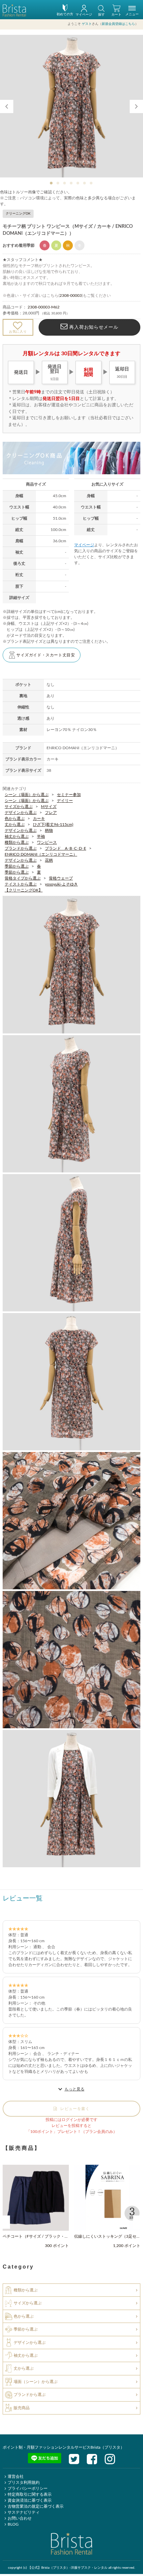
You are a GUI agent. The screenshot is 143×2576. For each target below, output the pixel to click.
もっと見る (74, 2089)
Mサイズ (49, 807)
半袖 (41, 836)
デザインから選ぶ (21, 813)
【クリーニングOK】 (24, 890)
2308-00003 (71, 296)
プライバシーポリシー (28, 2488)
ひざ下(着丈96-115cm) (53, 825)
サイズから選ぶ (19, 807)
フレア (51, 813)
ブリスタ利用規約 (24, 2482)
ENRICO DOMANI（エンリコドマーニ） (41, 854)
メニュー (132, 14)
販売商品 (22, 2408)
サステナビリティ (24, 2512)
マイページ (84, 545)
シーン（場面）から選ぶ (27, 795)
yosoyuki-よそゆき (61, 884)
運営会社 (16, 2477)
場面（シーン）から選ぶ (36, 2382)
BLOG (13, 2524)
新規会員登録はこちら (118, 24)
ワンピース (47, 842)
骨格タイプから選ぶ (23, 878)
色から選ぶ (15, 819)
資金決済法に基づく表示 (30, 2500)
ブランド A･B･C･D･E (66, 848)
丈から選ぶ (15, 825)
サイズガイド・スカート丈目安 (46, 655)
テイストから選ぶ (21, 884)
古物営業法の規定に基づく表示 (36, 2506)
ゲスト (87, 24)
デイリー (65, 801)
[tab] (52, 183)
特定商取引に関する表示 (30, 2494)
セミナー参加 (69, 795)
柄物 (49, 830)
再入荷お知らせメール (93, 327)
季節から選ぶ (17, 866)
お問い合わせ (20, 2518)
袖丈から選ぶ (17, 836)
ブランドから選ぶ (21, 848)
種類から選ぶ (17, 842)
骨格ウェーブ (61, 878)
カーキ (39, 819)
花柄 (49, 860)
